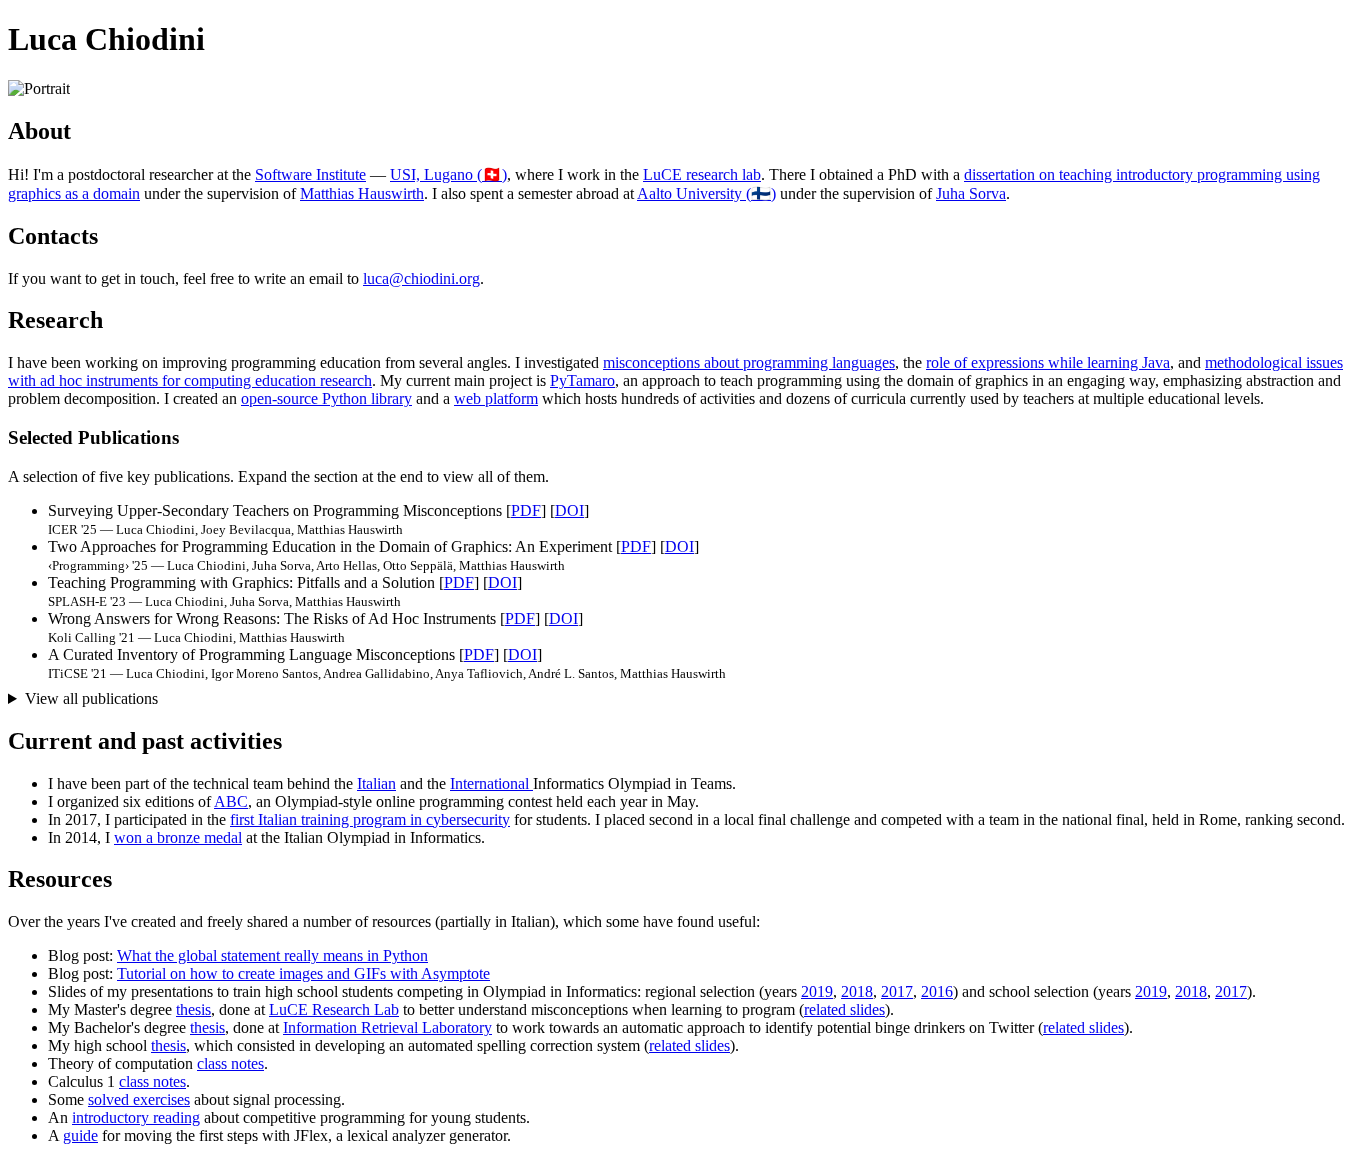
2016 (937, 991)
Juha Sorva (971, 193)
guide (80, 1135)
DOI (569, 510)
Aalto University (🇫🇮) (706, 193)
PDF (526, 510)
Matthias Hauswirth (362, 193)
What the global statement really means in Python (272, 955)
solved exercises (139, 1099)
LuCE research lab (702, 174)
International (491, 783)
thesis (193, 1009)
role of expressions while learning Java (1048, 362)
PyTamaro (582, 380)
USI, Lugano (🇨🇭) (448, 174)
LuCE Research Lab (334, 1009)
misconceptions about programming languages (749, 362)
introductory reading (136, 1117)
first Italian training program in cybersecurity (370, 819)
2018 (857, 991)
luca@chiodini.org (421, 278)
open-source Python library (326, 398)
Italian (376, 783)
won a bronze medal (178, 837)
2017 (897, 991)
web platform (496, 398)
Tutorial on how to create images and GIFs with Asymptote (303, 973)
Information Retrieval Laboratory (387, 1027)
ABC (231, 801)
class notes (230, 1063)
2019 (817, 991)
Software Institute (310, 174)
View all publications (91, 698)
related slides (844, 1009)
